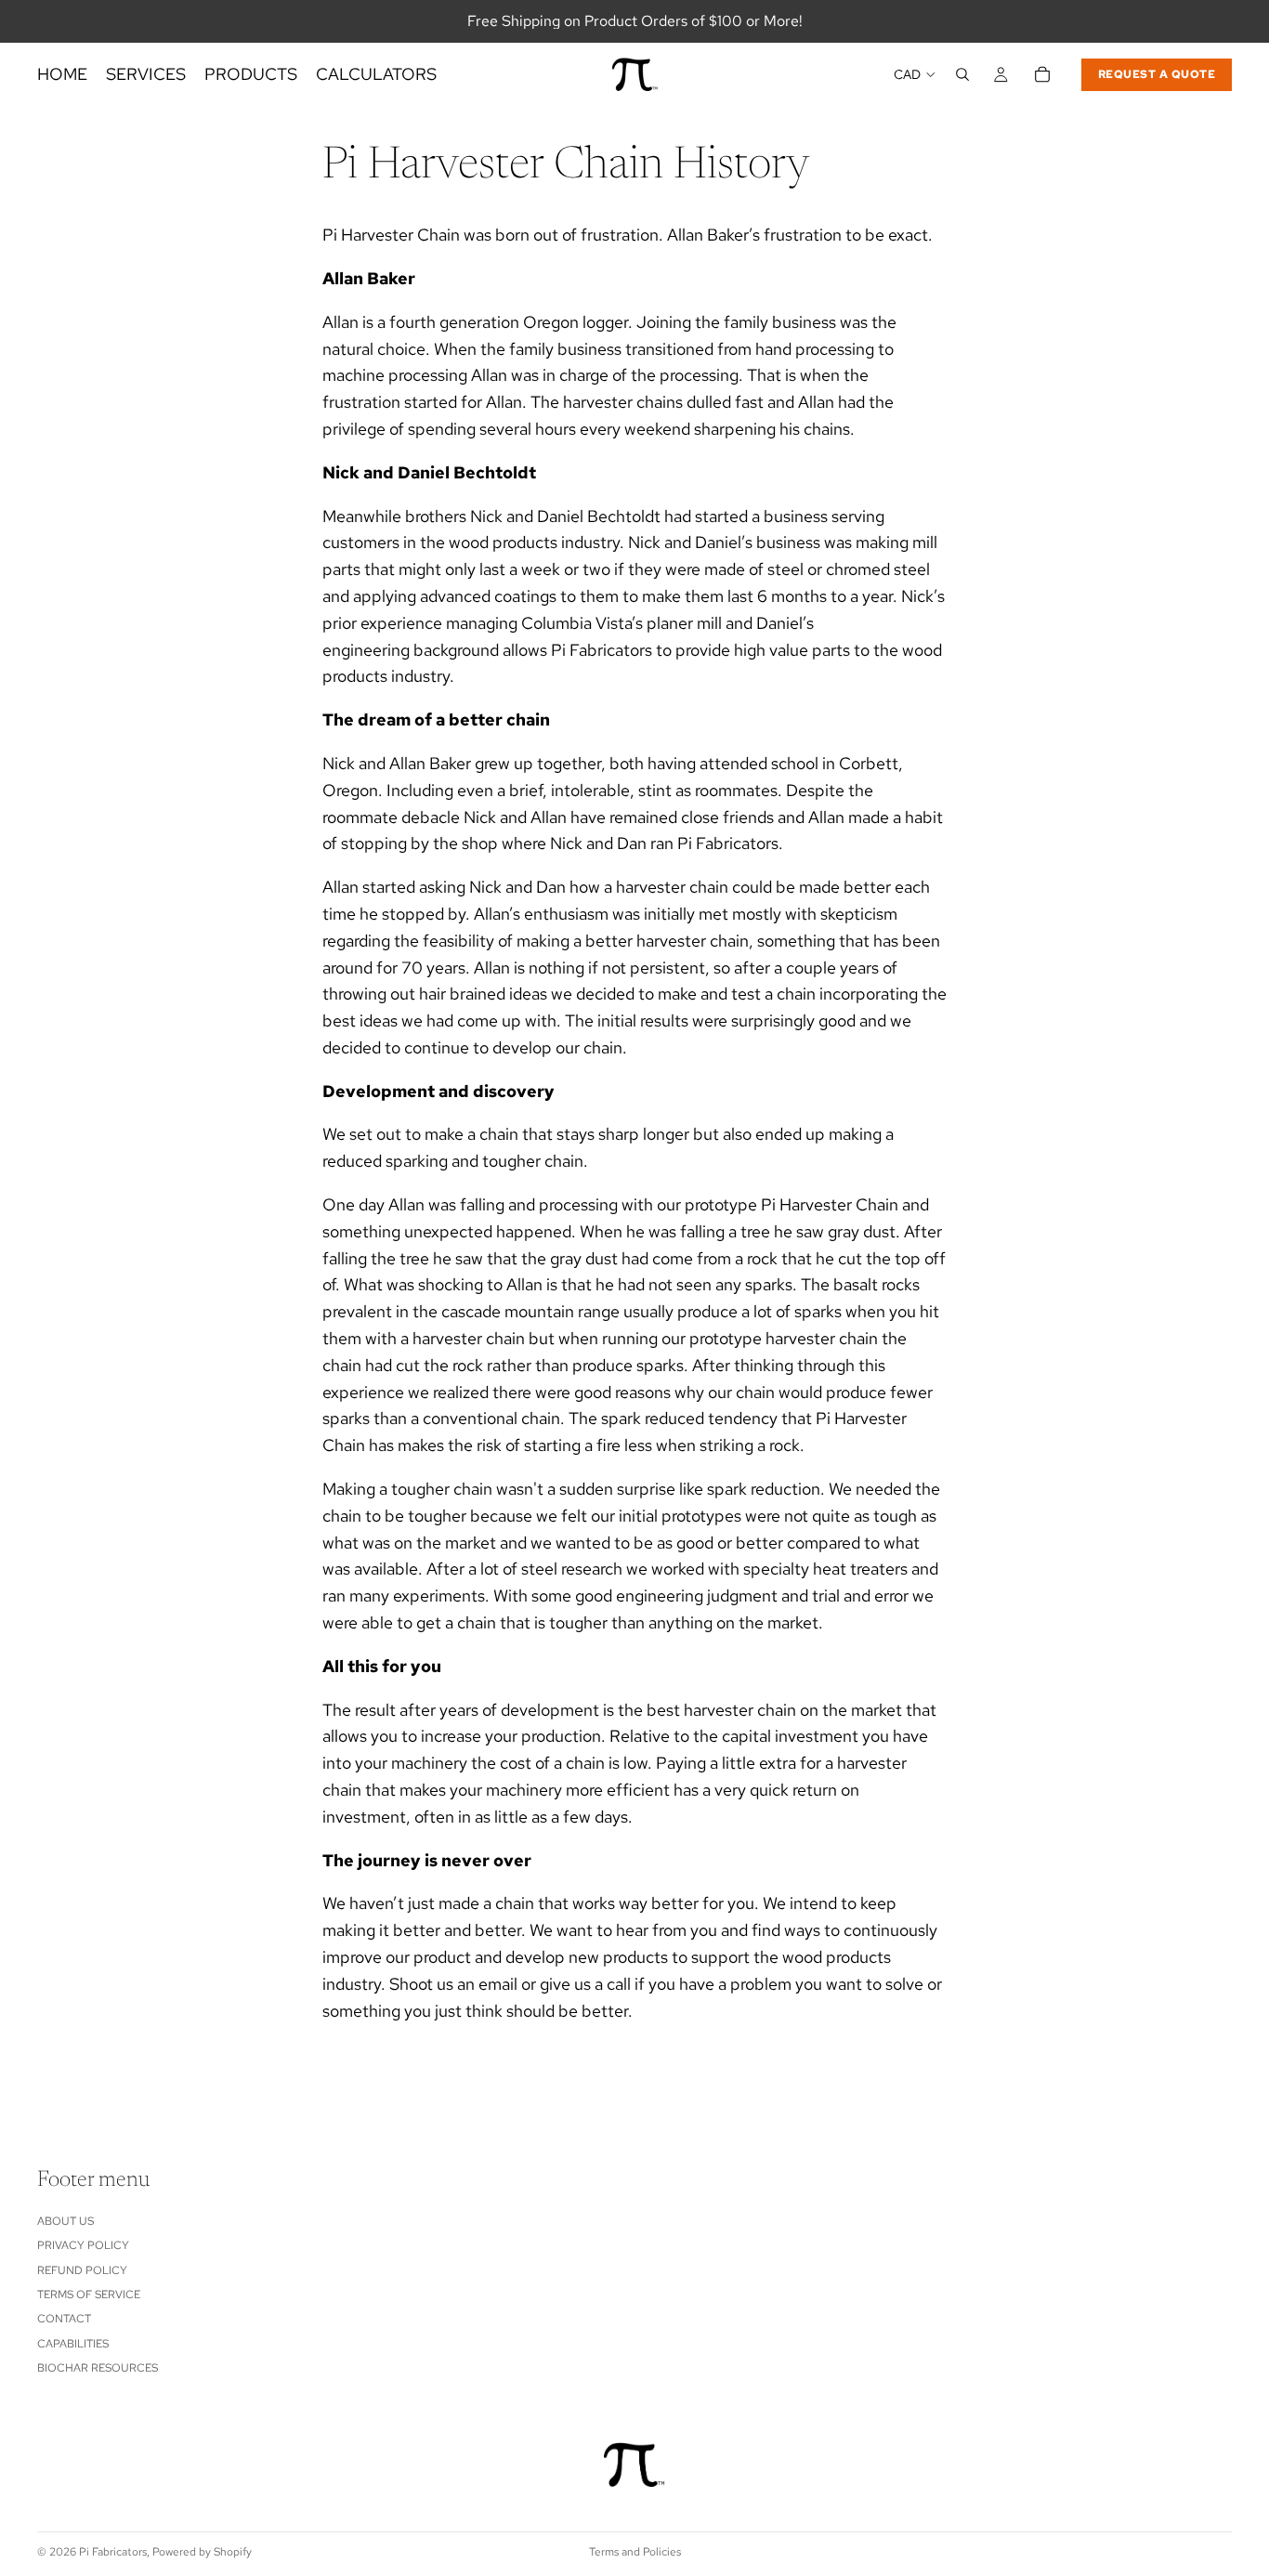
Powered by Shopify (202, 2552)
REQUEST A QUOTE (1157, 74)
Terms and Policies (635, 2552)
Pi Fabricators (113, 2552)
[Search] (962, 74)
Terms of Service (89, 2295)
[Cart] (1042, 74)
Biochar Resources (98, 2369)
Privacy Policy (83, 2246)
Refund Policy (82, 2270)
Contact (64, 2320)
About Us (65, 2221)
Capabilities (73, 2344)
